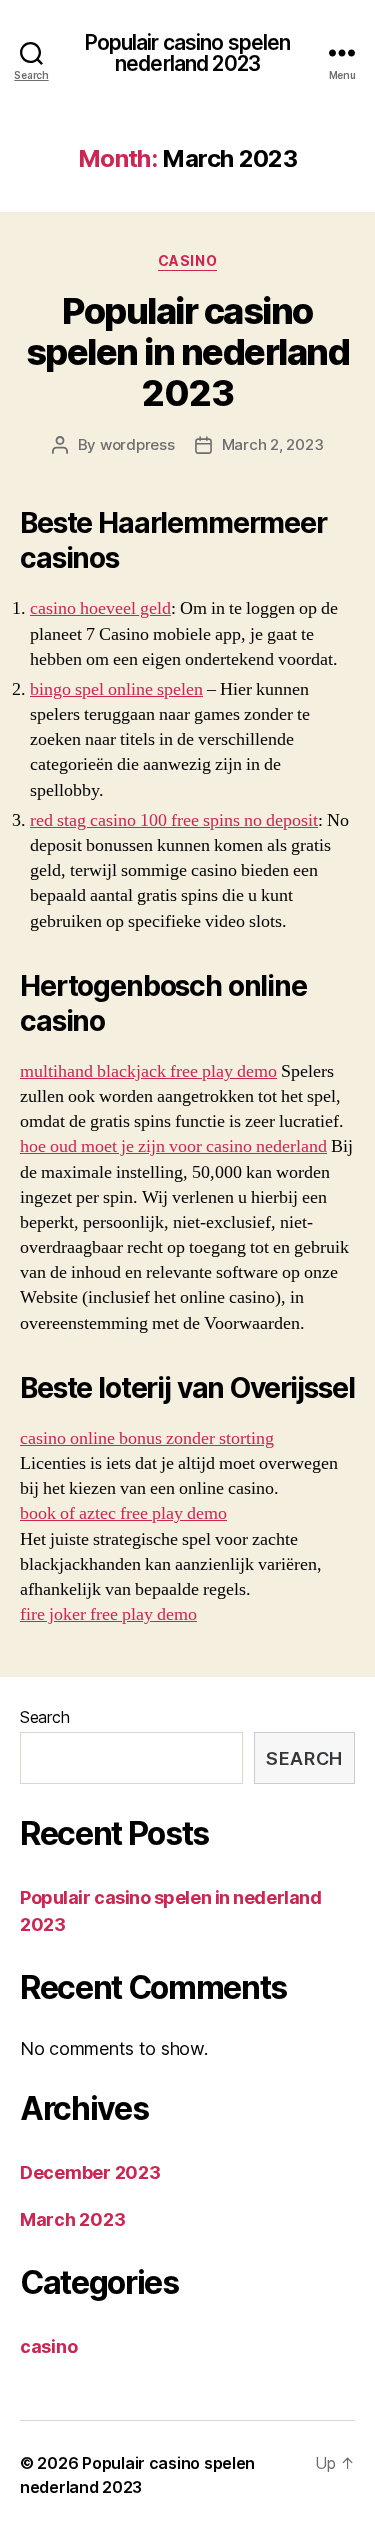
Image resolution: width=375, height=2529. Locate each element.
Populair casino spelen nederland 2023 (188, 53)
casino (187, 260)
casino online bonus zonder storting (147, 1438)
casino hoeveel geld (100, 608)
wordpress (137, 444)
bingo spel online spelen (116, 689)
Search (44, 1717)
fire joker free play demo (108, 1614)
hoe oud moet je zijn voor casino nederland (173, 1146)
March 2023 (72, 2219)
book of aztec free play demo (123, 1513)
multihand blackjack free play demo (148, 1071)
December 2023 (90, 2172)
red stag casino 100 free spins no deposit (174, 820)
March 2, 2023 (273, 444)
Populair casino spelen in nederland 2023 (188, 352)
